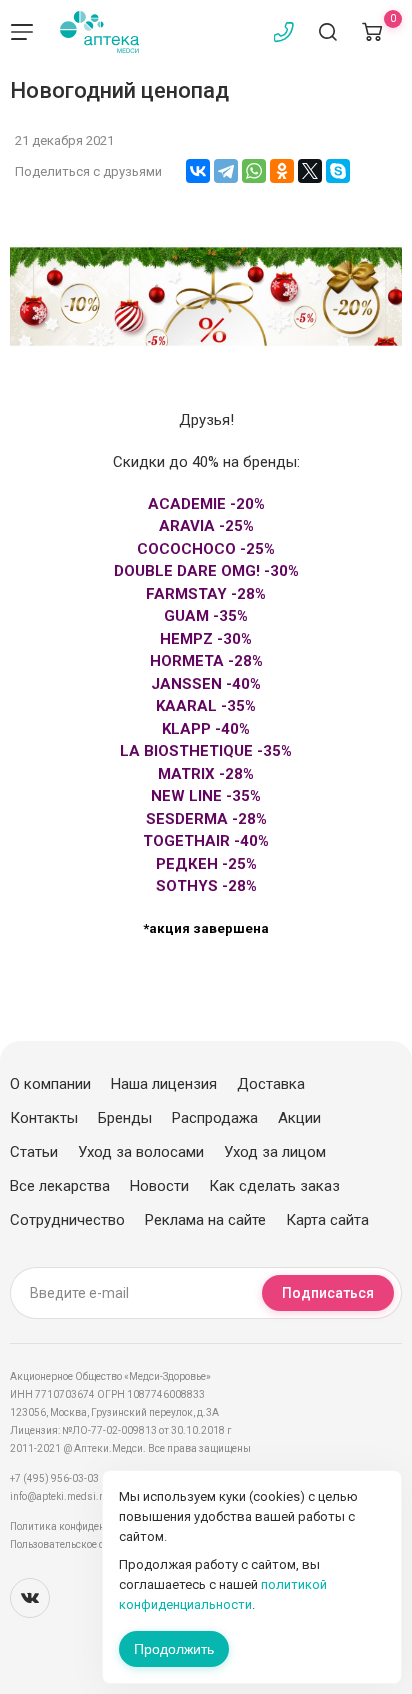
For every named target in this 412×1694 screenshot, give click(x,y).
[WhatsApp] (254, 171)
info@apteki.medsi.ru (59, 1496)
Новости (159, 1186)
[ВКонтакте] (198, 171)
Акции (299, 1118)
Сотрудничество (67, 1220)
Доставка (271, 1084)
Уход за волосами (141, 1152)
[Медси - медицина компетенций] (99, 32)
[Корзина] (372, 32)
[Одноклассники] (282, 171)
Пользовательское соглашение (83, 1544)
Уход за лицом (275, 1152)
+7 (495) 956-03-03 (54, 1478)
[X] (310, 171)
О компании (50, 1084)
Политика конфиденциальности (85, 1526)
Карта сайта (327, 1220)
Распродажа (215, 1118)
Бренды (125, 1118)
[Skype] (338, 171)
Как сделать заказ (274, 1186)
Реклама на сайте (205, 1220)
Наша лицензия (164, 1084)
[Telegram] (226, 171)
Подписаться (328, 1293)
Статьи (34, 1152)
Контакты (44, 1118)
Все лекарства (60, 1186)
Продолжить (174, 1649)
